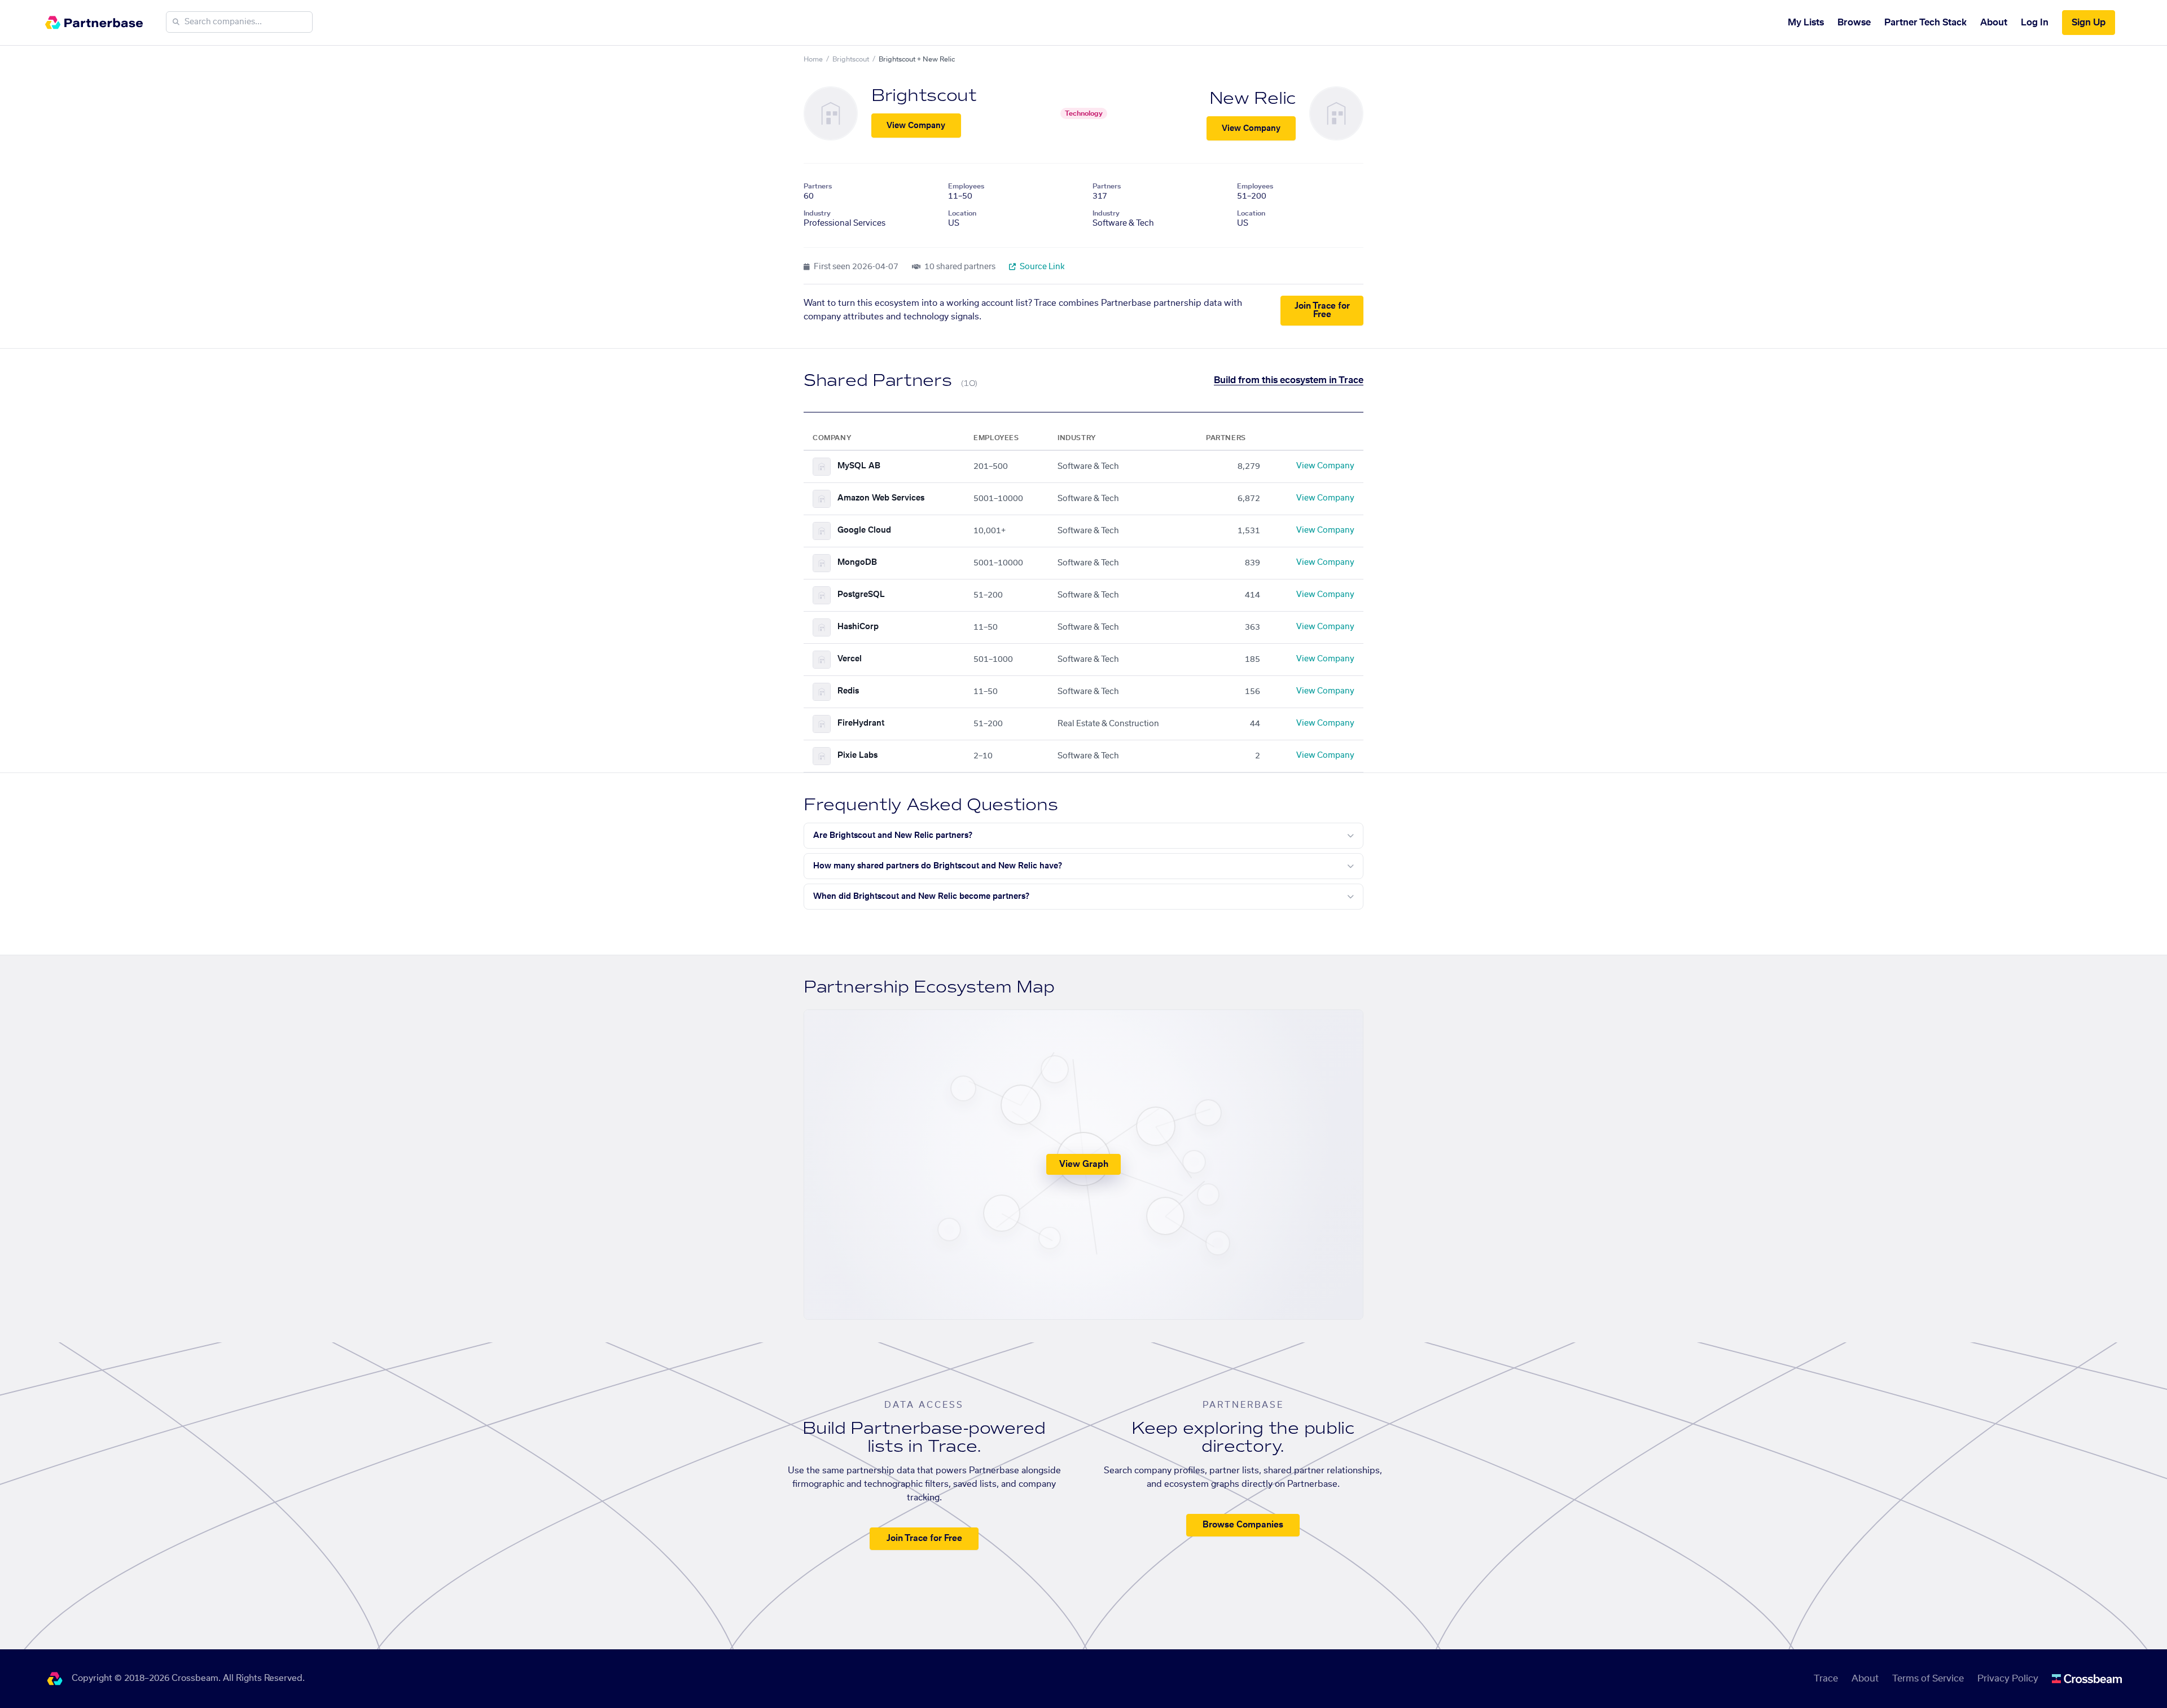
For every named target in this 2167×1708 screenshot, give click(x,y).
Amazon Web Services (881, 498)
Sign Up (2089, 23)
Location (962, 213)
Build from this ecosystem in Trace (1289, 380)
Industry (817, 213)
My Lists (1806, 23)
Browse (1854, 23)
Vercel (850, 659)
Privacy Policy (2008, 1679)
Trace (1826, 1679)
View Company (916, 126)
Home (813, 59)
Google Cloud (864, 530)
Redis (848, 691)
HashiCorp (858, 627)
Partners (818, 186)
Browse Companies (1243, 1525)
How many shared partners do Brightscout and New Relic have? (938, 866)
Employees (966, 186)
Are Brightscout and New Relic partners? (893, 836)
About (1994, 23)
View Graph (1084, 1164)
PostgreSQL (861, 595)
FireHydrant (861, 723)
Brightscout (851, 59)
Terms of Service (1928, 1679)
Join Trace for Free (1322, 310)
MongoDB (857, 563)
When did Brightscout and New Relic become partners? (921, 897)
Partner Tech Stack (1925, 23)
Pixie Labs (857, 756)
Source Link (1041, 267)
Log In (2035, 23)
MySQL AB (859, 466)
